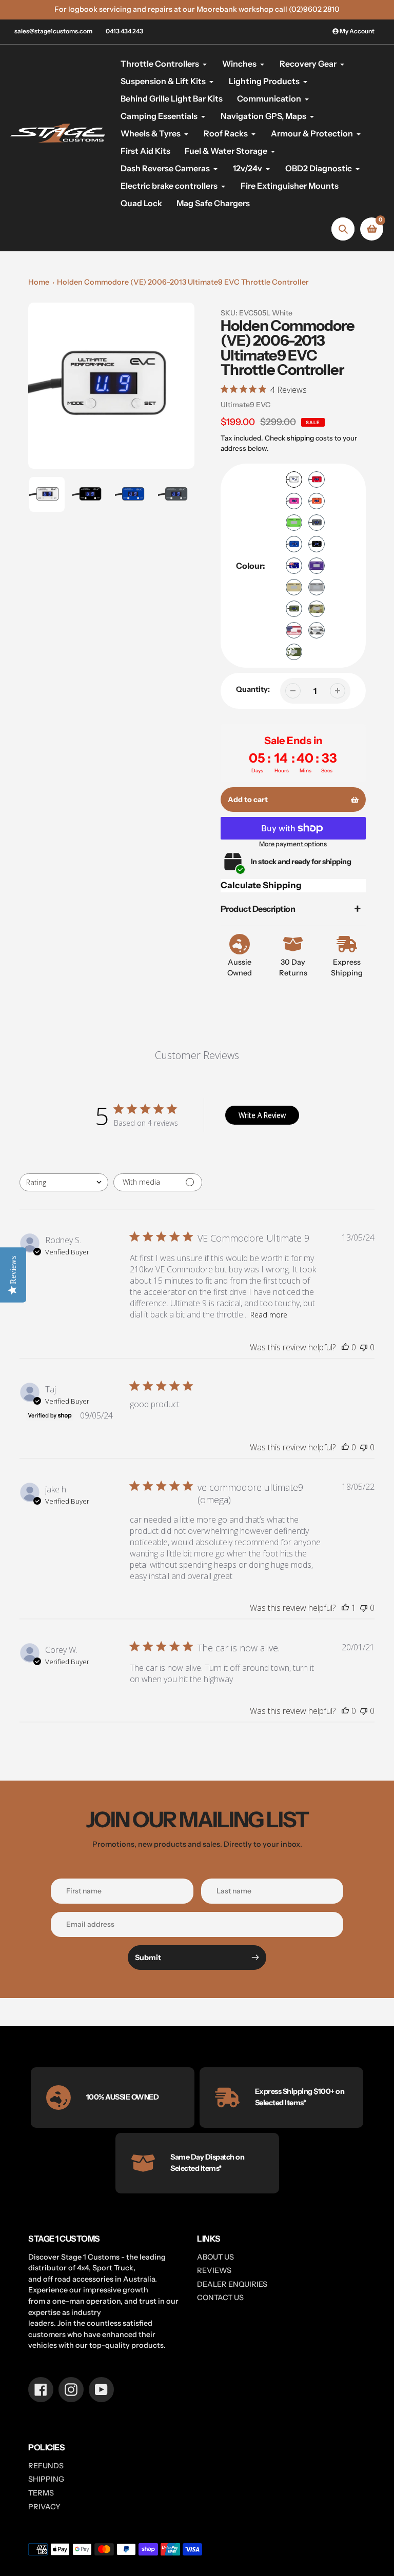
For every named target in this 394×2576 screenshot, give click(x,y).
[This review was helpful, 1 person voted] (345, 1608)
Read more (269, 1315)
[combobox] (64, 1182)
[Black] (317, 544)
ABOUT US (215, 2257)
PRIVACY (44, 2507)
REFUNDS (46, 2466)
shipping (300, 438)
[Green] (294, 523)
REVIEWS (214, 2270)
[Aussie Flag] (294, 566)
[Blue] (294, 544)
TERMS (41, 2493)
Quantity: (253, 689)
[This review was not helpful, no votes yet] (364, 1347)
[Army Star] (294, 652)
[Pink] (294, 501)
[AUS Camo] (317, 609)
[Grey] (317, 523)
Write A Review (262, 1115)
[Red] (317, 480)
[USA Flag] (294, 630)
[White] (294, 480)
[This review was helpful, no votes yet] (345, 1347)
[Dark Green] (294, 609)
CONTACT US (220, 2298)
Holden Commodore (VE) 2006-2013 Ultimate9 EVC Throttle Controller (183, 282)
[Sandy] (294, 587)
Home (39, 282)
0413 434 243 (124, 31)
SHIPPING (46, 2479)
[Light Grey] (317, 587)
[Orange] (317, 501)
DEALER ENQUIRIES (232, 2284)
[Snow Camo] (317, 630)
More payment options (293, 844)
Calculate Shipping (261, 885)
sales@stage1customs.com (53, 31)
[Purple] (317, 566)
